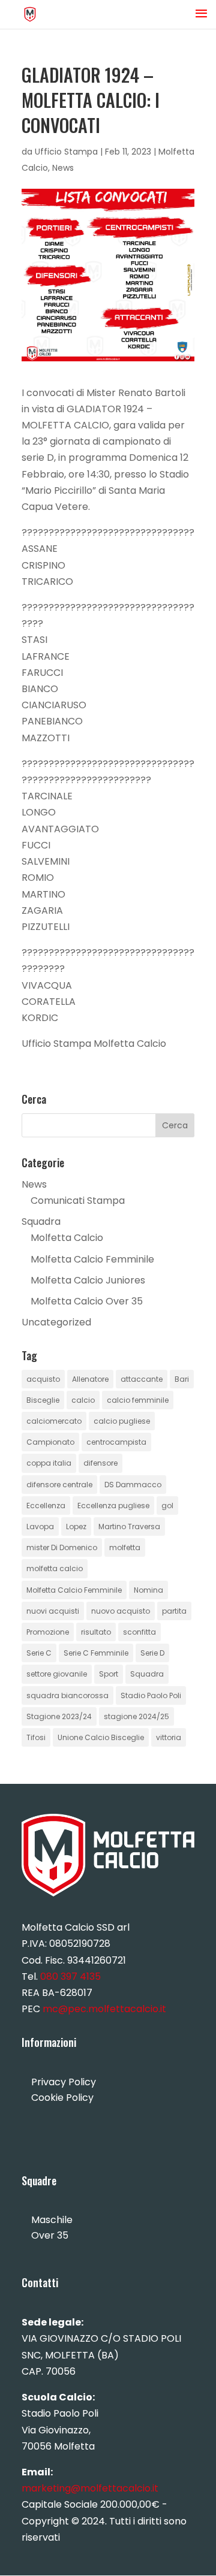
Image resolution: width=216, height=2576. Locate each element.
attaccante (142, 1379)
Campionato (50, 1442)
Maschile (52, 2220)
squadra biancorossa (67, 1695)
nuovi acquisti (53, 1611)
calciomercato (54, 1421)
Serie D (152, 1653)
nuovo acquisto (121, 1611)
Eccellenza (46, 1506)
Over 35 (50, 2235)
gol (167, 1506)
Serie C (39, 1653)
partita (174, 1611)
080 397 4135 (70, 1976)
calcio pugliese (122, 1421)
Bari (182, 1379)
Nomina (148, 1590)
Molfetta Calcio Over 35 (87, 1301)
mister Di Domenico (62, 1547)
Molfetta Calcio (67, 1238)
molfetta (125, 1547)
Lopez (76, 1526)
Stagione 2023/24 (59, 1716)
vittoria (169, 1737)
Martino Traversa (129, 1526)
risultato (96, 1632)
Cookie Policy (62, 2098)
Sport (109, 1674)
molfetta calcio (55, 1568)
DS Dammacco (133, 1485)
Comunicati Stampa (78, 1201)
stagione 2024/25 (136, 1716)
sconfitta (139, 1632)
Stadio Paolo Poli (151, 1695)
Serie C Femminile (96, 1653)
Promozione (48, 1632)
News (63, 168)
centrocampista (116, 1442)
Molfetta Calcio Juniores (88, 1280)
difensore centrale (59, 1485)
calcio (83, 1400)
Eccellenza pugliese (113, 1506)
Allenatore (90, 1379)
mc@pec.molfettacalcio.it (104, 2009)
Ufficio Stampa (66, 152)
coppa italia (49, 1463)
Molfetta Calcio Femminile (92, 1259)
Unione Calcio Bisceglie (101, 1737)
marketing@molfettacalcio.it (90, 2488)
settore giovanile (57, 1674)
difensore (100, 1463)
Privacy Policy (64, 2082)
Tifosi (36, 1737)
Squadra (41, 1221)
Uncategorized (56, 1322)
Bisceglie (43, 1400)
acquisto (43, 1379)
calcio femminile (138, 1400)
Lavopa (40, 1526)
